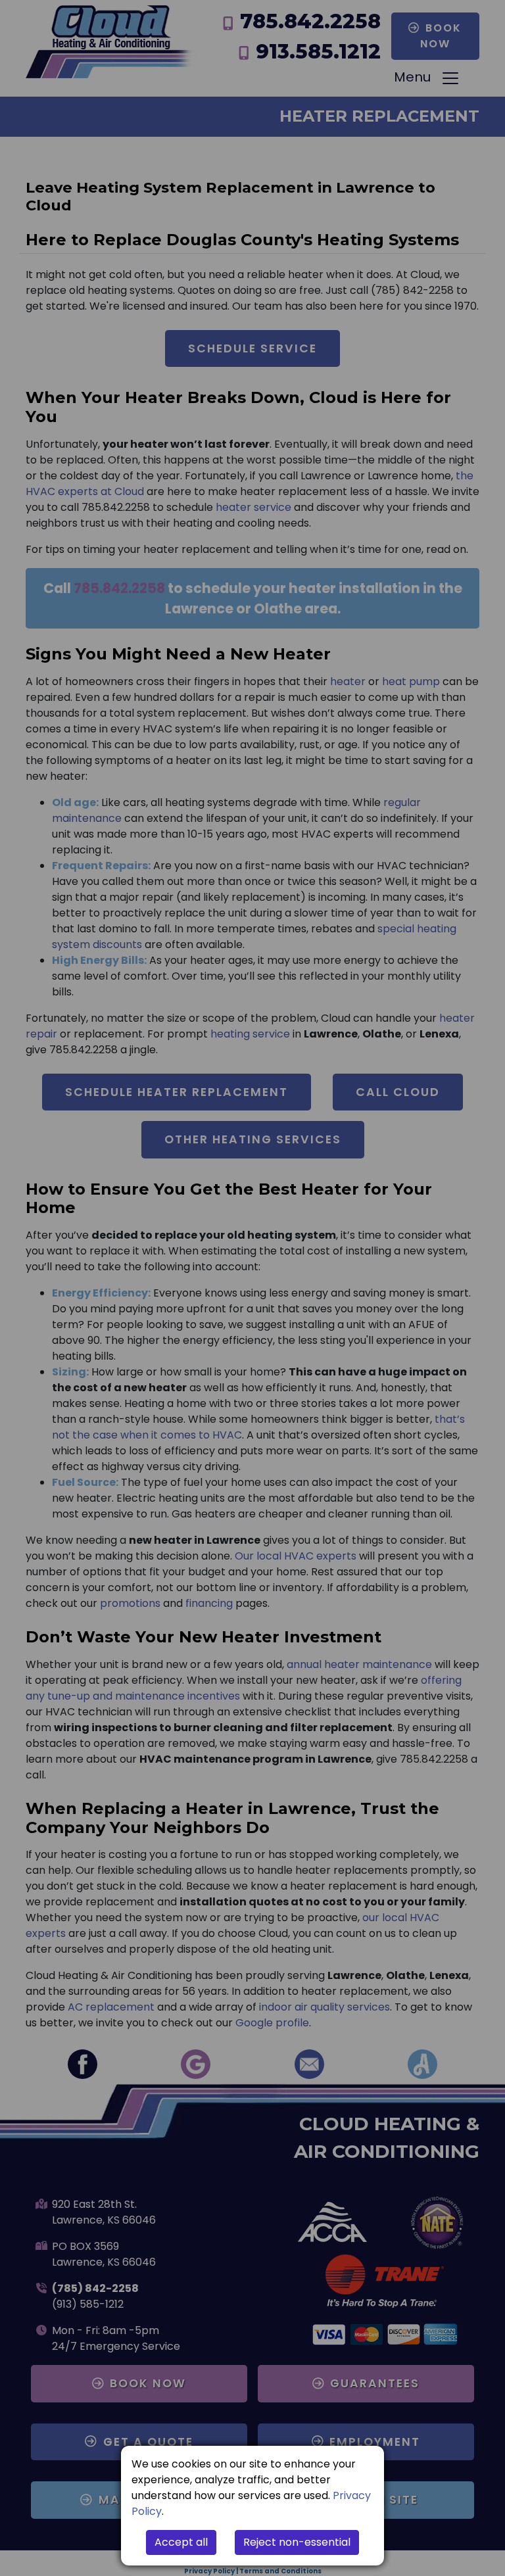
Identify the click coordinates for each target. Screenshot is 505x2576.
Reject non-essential (297, 2542)
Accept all (181, 2542)
